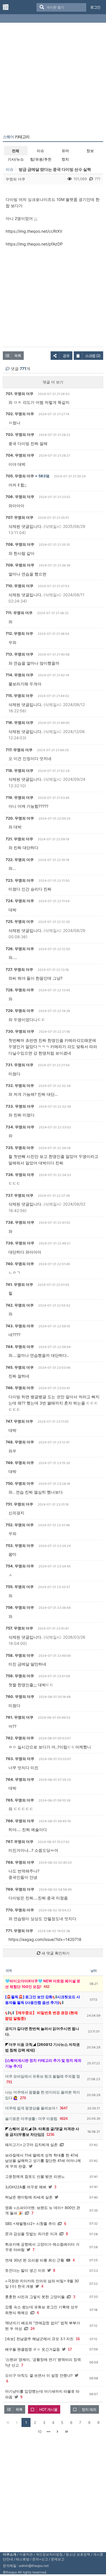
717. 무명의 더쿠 (19, 750)
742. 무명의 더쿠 (20, 1305)
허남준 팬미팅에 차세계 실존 (29, 2197)
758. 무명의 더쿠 (20, 1655)
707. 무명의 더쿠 (20, 517)
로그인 (95, 7)
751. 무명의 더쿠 (19, 1504)
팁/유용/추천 (41, 159)
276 (23, 2098)
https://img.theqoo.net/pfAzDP (34, 244)
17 (70, 2349)
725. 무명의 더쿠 (20, 921)
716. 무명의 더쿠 (20, 723)
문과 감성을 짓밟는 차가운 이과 (31, 2234)
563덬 (44, 476)
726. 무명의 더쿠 (20, 949)
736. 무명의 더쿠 (20, 1175)
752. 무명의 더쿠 (20, 1525)
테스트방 (23, 2559)
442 (46, 1987)
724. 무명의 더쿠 (20, 901)
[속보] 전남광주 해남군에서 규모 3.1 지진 (39, 2339)
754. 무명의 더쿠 (20, 1566)
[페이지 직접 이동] (49, 2432)
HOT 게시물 (48, 2409)
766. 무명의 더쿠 (20, 1821)
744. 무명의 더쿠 (20, 1347)
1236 (50, 2135)
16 (78, 2339)
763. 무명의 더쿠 (20, 1759)
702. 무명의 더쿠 (20, 414)
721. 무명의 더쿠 (19, 839)
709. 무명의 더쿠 (20, 565)
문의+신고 (40, 2559)
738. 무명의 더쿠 (20, 1222)
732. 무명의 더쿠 (20, 1086)
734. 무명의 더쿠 (20, 1127)
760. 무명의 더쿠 (20, 1697)
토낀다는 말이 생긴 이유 (25, 2270)
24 (33, 2329)
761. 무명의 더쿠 (20, 1717)
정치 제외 (89, 2409)
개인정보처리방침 (49, 2554)
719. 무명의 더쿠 (20, 797)
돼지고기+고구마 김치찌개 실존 (31, 2145)
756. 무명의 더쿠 (20, 1607)
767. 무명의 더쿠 (20, 1842)
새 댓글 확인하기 (55, 1953)
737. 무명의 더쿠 (20, 1195)
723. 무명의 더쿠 (20, 880)
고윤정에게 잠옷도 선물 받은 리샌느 (35, 2176)
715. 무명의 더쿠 (19, 696)
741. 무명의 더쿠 (19, 1284)
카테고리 (16, 137)
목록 (18, 356)
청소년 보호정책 (78, 2554)
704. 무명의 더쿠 (20, 455)
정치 (65, 159)
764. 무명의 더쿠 (20, 1779)
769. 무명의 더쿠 (20, 1889)
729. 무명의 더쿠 (20, 1011)
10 (40, 2432)
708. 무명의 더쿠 (20, 544)
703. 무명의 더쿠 (20, 434)
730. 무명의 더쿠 (20, 1031)
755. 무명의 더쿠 (20, 1587)
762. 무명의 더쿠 (20, 1738)
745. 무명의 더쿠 (20, 1367)
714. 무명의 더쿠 (20, 675)
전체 (16, 151)
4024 (64, 2119)
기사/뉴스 (16, 159)
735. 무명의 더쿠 (20, 1148)
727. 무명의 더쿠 (19, 969)
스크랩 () (93, 356)
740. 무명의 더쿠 (20, 1264)
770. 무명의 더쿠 (20, 1910)
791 (9, 2082)
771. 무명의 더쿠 (19, 1931)
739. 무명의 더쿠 (20, 1243)
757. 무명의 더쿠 (19, 1628)
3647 (64, 2108)
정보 (90, 151)
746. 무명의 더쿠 (20, 1388)
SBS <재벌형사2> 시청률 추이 (30, 2224)
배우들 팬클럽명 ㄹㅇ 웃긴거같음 (33, 2349)
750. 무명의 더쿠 (20, 1483)
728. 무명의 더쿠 (20, 990)
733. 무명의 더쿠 (20, 1106)
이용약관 (26, 2554)
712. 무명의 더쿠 (19, 633)
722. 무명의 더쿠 (20, 860)
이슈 (40, 151)
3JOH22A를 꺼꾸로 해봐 (26, 2187)
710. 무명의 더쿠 (20, 586)
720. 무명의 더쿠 (20, 818)
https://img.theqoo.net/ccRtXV (34, 231)
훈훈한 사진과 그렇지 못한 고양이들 (35, 2297)
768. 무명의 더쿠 (20, 1862)
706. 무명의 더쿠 (20, 497)
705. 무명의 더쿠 (20, 476)
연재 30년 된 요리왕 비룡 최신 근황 (35, 2260)
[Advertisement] (53, 80)
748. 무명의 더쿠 (20, 1442)
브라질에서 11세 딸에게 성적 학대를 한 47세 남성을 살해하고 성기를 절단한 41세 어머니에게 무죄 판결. (43, 2161)
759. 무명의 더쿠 (20, 1676)
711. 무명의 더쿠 (19, 613)
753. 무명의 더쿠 (20, 1546)
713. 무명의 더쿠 (20, 654)
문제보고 (58, 2559)
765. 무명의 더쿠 (20, 1800)
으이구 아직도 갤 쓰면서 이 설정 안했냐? (39, 2375)
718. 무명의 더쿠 (20, 771)
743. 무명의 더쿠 (20, 1326)
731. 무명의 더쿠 (20, 1065)
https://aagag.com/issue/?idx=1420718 (45, 1939)
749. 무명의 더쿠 (20, 1463)
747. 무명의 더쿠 (19, 1421)
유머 (65, 151)
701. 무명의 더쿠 (20, 394)
